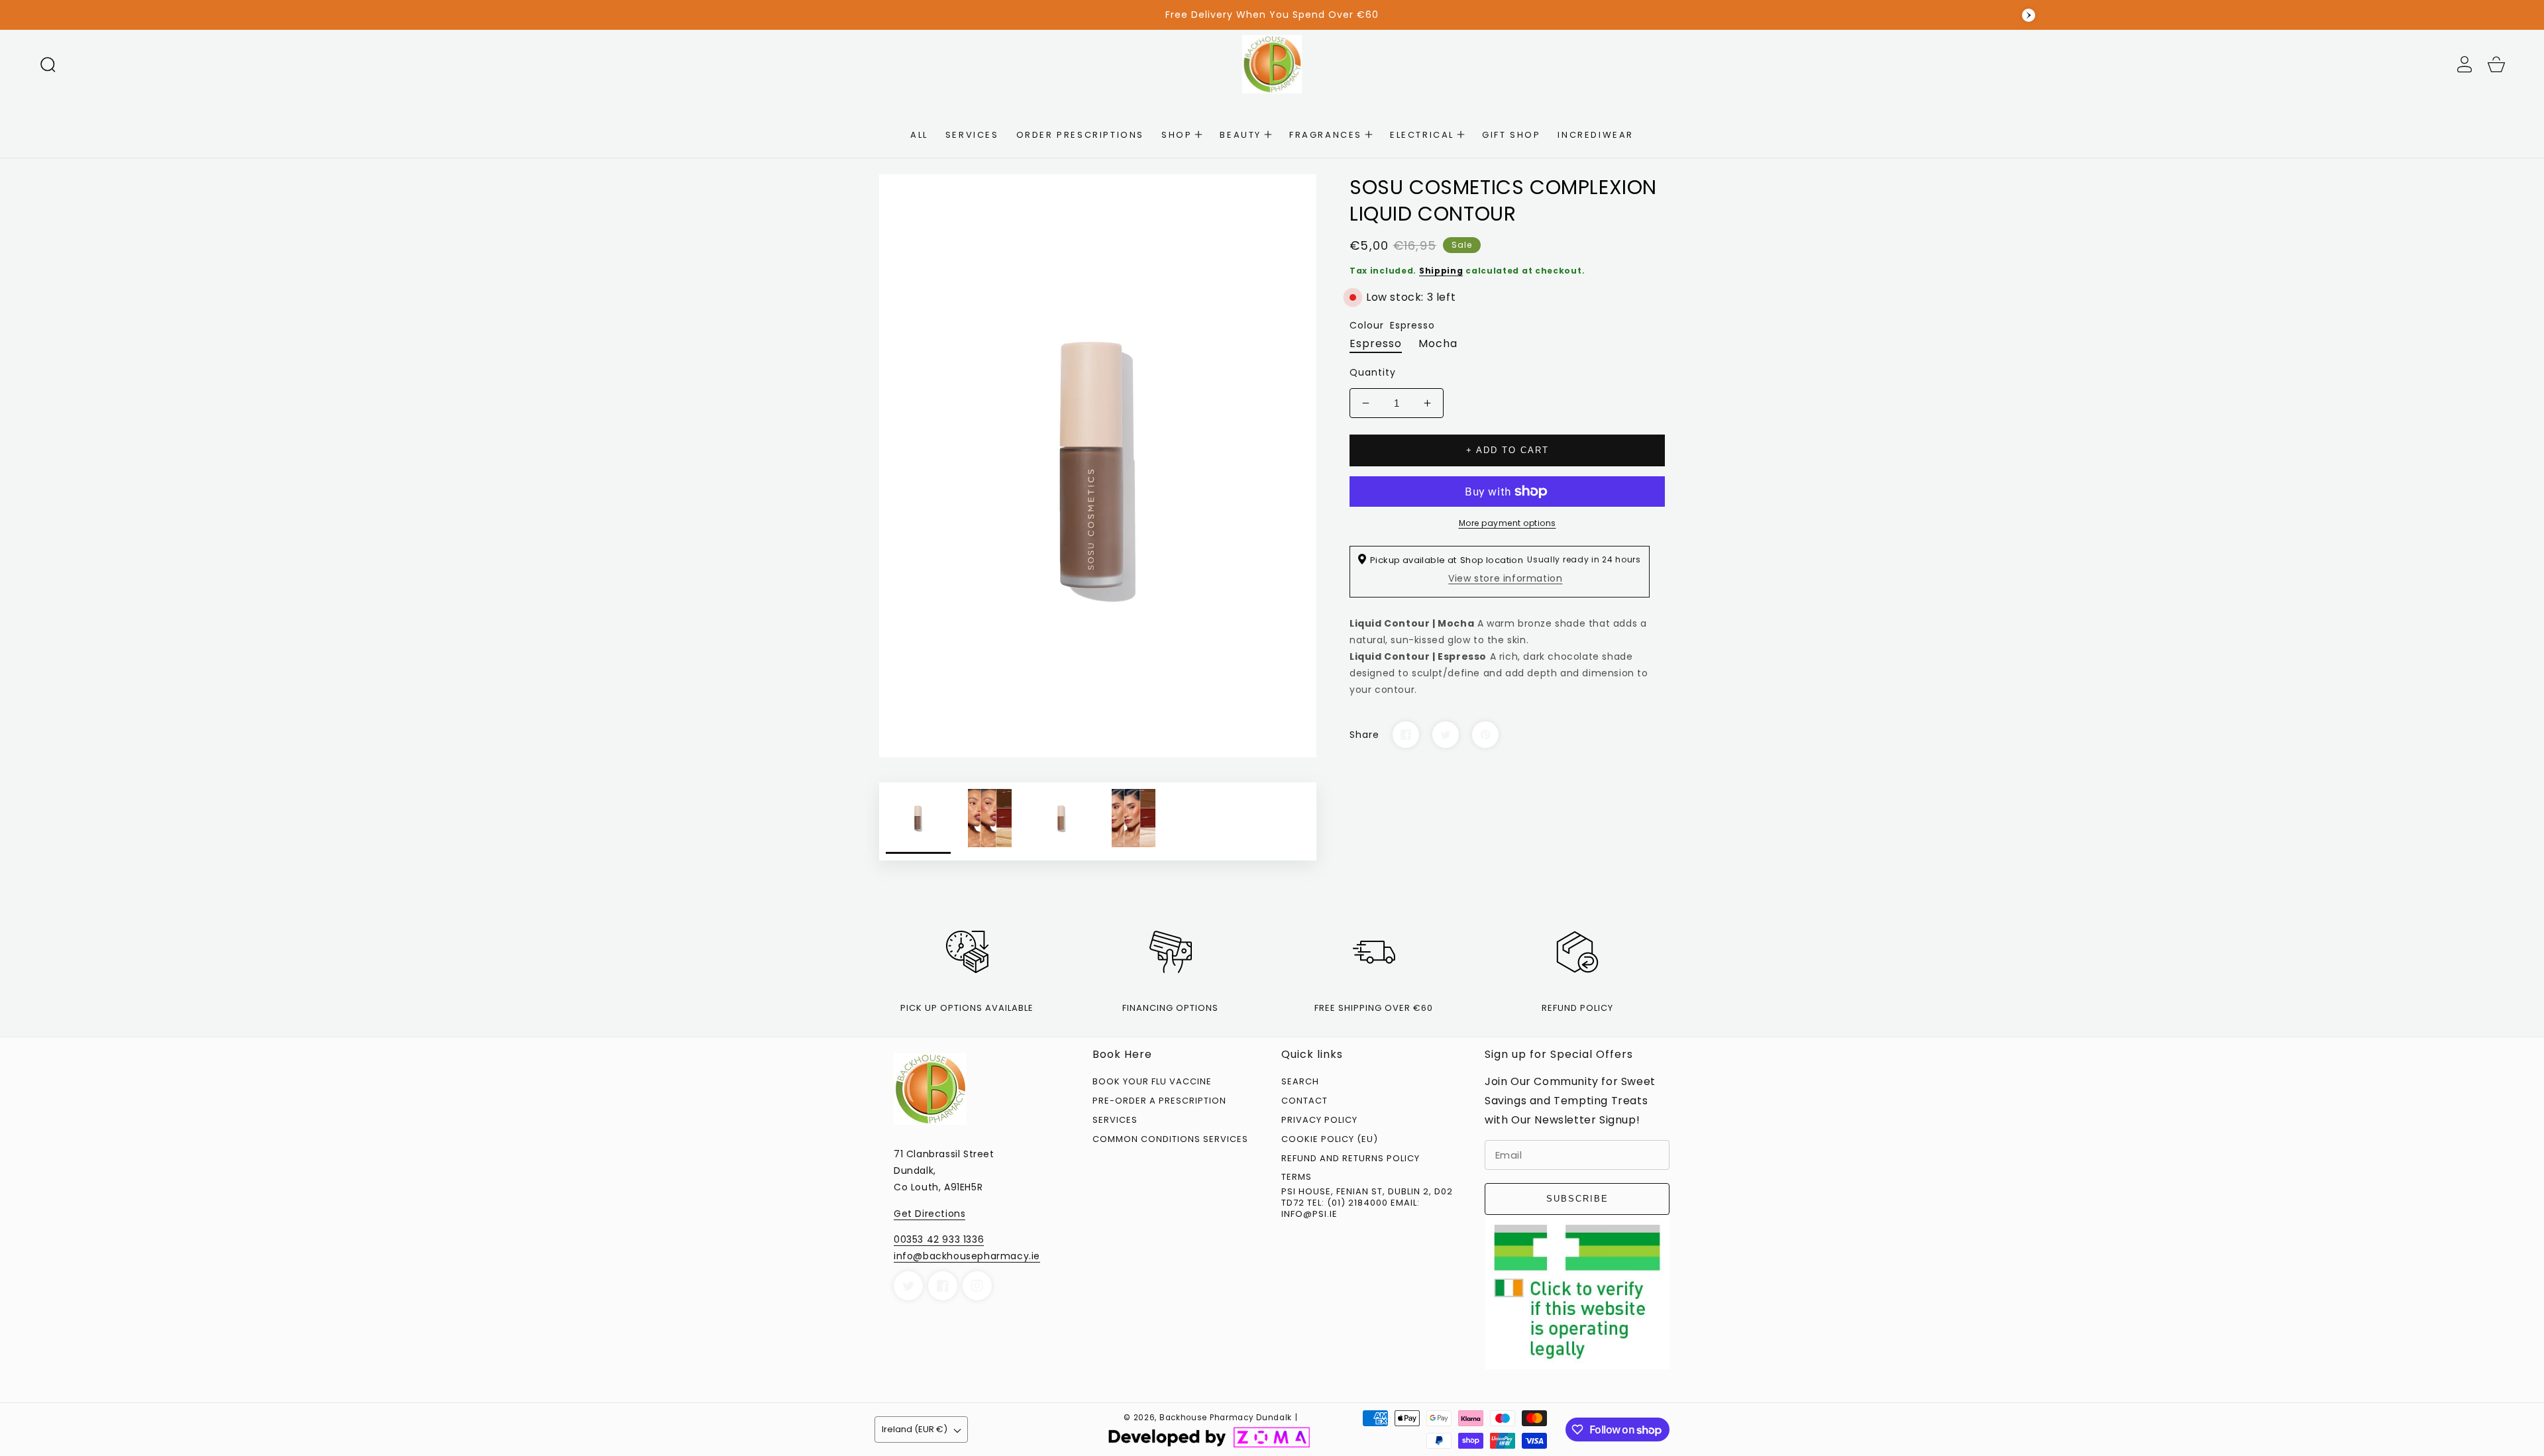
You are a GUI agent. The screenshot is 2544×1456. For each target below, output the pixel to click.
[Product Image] (1098, 466)
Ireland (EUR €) (915, 1429)
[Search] (48, 64)
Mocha (1438, 343)
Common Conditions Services (1170, 1140)
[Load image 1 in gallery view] (918, 821)
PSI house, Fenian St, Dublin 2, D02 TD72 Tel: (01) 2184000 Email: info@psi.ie (1367, 1203)
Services (1115, 1120)
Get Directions (929, 1214)
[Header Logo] (1272, 64)
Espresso (1376, 343)
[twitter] (908, 1286)
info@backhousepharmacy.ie (967, 1256)
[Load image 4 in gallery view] (1134, 821)
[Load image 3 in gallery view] (1061, 821)
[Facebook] (1406, 735)
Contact (1304, 1101)
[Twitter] (1446, 735)
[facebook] (943, 1286)
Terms (1297, 1177)
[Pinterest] (1485, 735)
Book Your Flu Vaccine (1152, 1082)
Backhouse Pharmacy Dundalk (1226, 1418)
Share (1364, 735)
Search (1300, 1082)
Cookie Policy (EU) (1330, 1140)
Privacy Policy (1319, 1120)
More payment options (1508, 523)
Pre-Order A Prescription (1159, 1101)
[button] (48, 64)
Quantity (1373, 372)
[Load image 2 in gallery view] (990, 821)
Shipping (1441, 271)
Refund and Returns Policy (1351, 1159)
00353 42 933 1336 (939, 1239)
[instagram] (977, 1286)
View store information (1505, 578)
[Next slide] (2029, 15)
